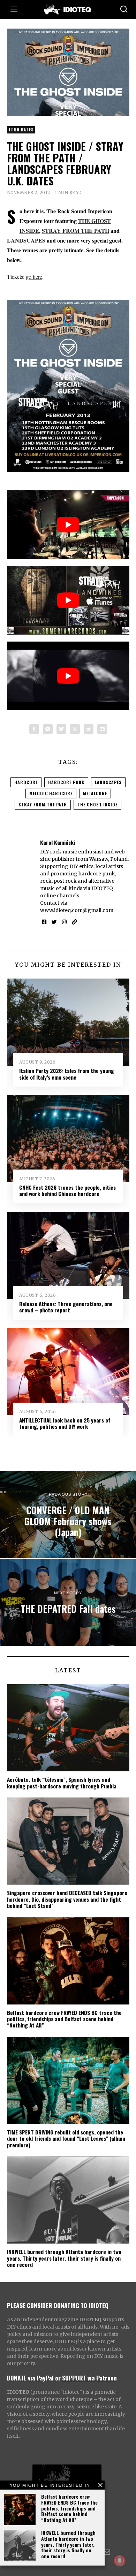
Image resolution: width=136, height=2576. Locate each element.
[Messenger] (48, 729)
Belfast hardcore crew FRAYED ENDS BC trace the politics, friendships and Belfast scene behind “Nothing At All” (69, 2508)
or (58, 2378)
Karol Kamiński (58, 842)
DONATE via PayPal (30, 2378)
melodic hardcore (51, 793)
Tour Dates (21, 130)
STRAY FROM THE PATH (75, 231)
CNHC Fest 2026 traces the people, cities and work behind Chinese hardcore (67, 1190)
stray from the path (43, 804)
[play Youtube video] (68, 524)
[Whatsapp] (75, 729)
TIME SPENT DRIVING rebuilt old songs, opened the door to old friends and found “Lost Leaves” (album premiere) (66, 2138)
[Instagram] (64, 922)
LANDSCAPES (26, 240)
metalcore (95, 793)
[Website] (74, 922)
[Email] (102, 729)
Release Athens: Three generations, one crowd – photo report (66, 1307)
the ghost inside (97, 804)
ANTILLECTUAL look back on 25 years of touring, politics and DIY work (65, 1423)
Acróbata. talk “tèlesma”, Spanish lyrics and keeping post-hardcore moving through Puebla (62, 1783)
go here (34, 277)
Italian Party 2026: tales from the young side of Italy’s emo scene (67, 1074)
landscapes (108, 782)
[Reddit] (89, 729)
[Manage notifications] (120, 2561)
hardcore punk (66, 782)
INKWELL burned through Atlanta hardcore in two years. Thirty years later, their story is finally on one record (68, 2544)
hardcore (26, 782)
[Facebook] (34, 729)
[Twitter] (61, 729)
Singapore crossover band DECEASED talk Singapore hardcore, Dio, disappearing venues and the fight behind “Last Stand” (67, 1899)
